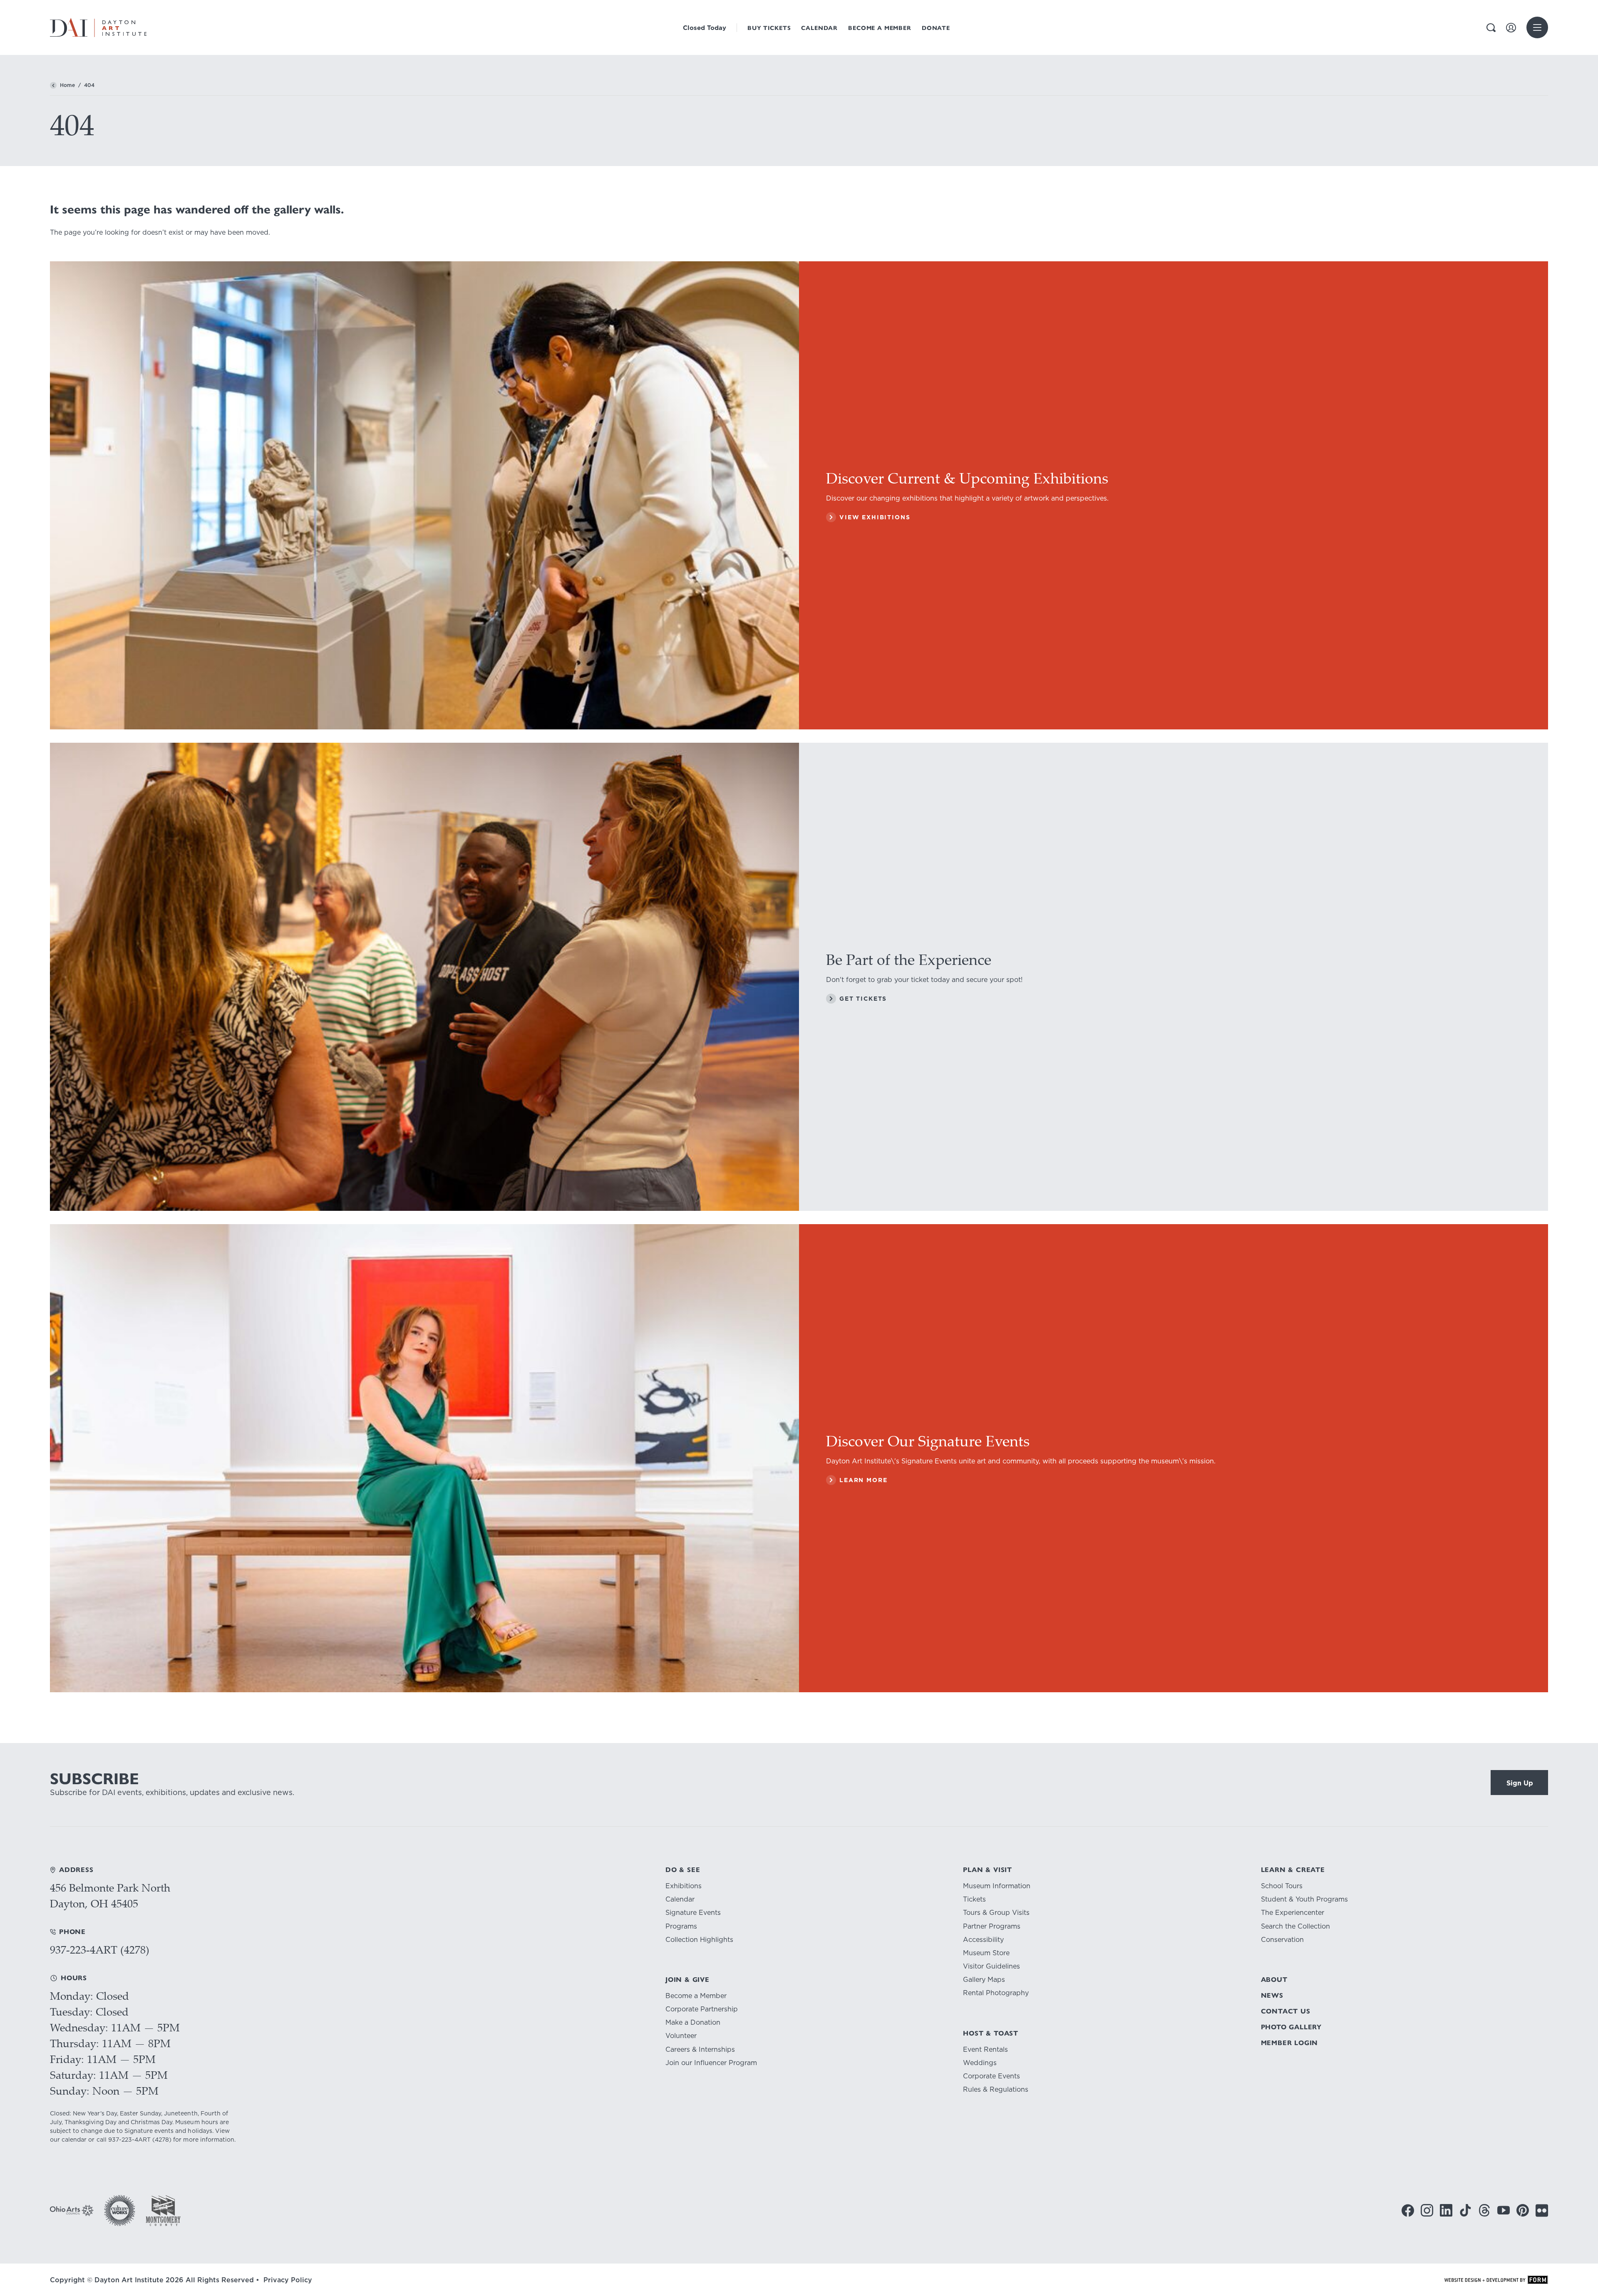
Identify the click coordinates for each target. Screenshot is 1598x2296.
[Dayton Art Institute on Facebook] (1408, 2210)
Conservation (1282, 1940)
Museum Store (986, 1953)
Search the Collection (1295, 1926)
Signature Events (693, 1913)
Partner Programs (992, 1926)
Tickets (974, 1899)
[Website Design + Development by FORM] (1496, 2280)
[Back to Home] (53, 85)
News (1272, 1995)
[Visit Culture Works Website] (120, 2210)
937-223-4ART (129, 2140)
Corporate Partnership (702, 2009)
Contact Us (1286, 2011)
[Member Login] (1511, 28)
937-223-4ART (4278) (100, 1950)
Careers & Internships (700, 2049)
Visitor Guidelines (991, 1966)
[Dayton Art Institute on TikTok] (1465, 2210)
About (1274, 1980)
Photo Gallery (1291, 2027)
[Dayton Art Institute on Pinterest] (1523, 2210)
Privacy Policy (288, 2280)
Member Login (1290, 2043)
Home (67, 85)
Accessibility (983, 1940)
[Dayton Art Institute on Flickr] (1542, 2210)
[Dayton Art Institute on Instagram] (1427, 2210)
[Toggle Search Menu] (1491, 28)
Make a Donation (693, 2022)
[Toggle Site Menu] (1537, 27)
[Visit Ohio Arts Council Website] (72, 2210)
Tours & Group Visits (996, 1913)
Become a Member (880, 28)
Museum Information (997, 1886)
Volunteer (681, 2036)
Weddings (980, 2063)
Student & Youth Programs (1304, 1899)
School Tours (1282, 1886)
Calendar (819, 28)
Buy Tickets (769, 28)
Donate (936, 28)
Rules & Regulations (996, 2089)
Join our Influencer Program (711, 2063)
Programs (681, 1926)
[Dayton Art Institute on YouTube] (1504, 2210)
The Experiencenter (1293, 1913)
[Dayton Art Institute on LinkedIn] (1446, 2210)
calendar (74, 2140)
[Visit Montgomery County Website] (163, 2210)
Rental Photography (996, 1993)
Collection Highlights (699, 1940)
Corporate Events (991, 2076)
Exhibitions (684, 1886)
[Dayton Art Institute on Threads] (1484, 2210)
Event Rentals (985, 2049)
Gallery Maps (984, 1980)
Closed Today (705, 28)
